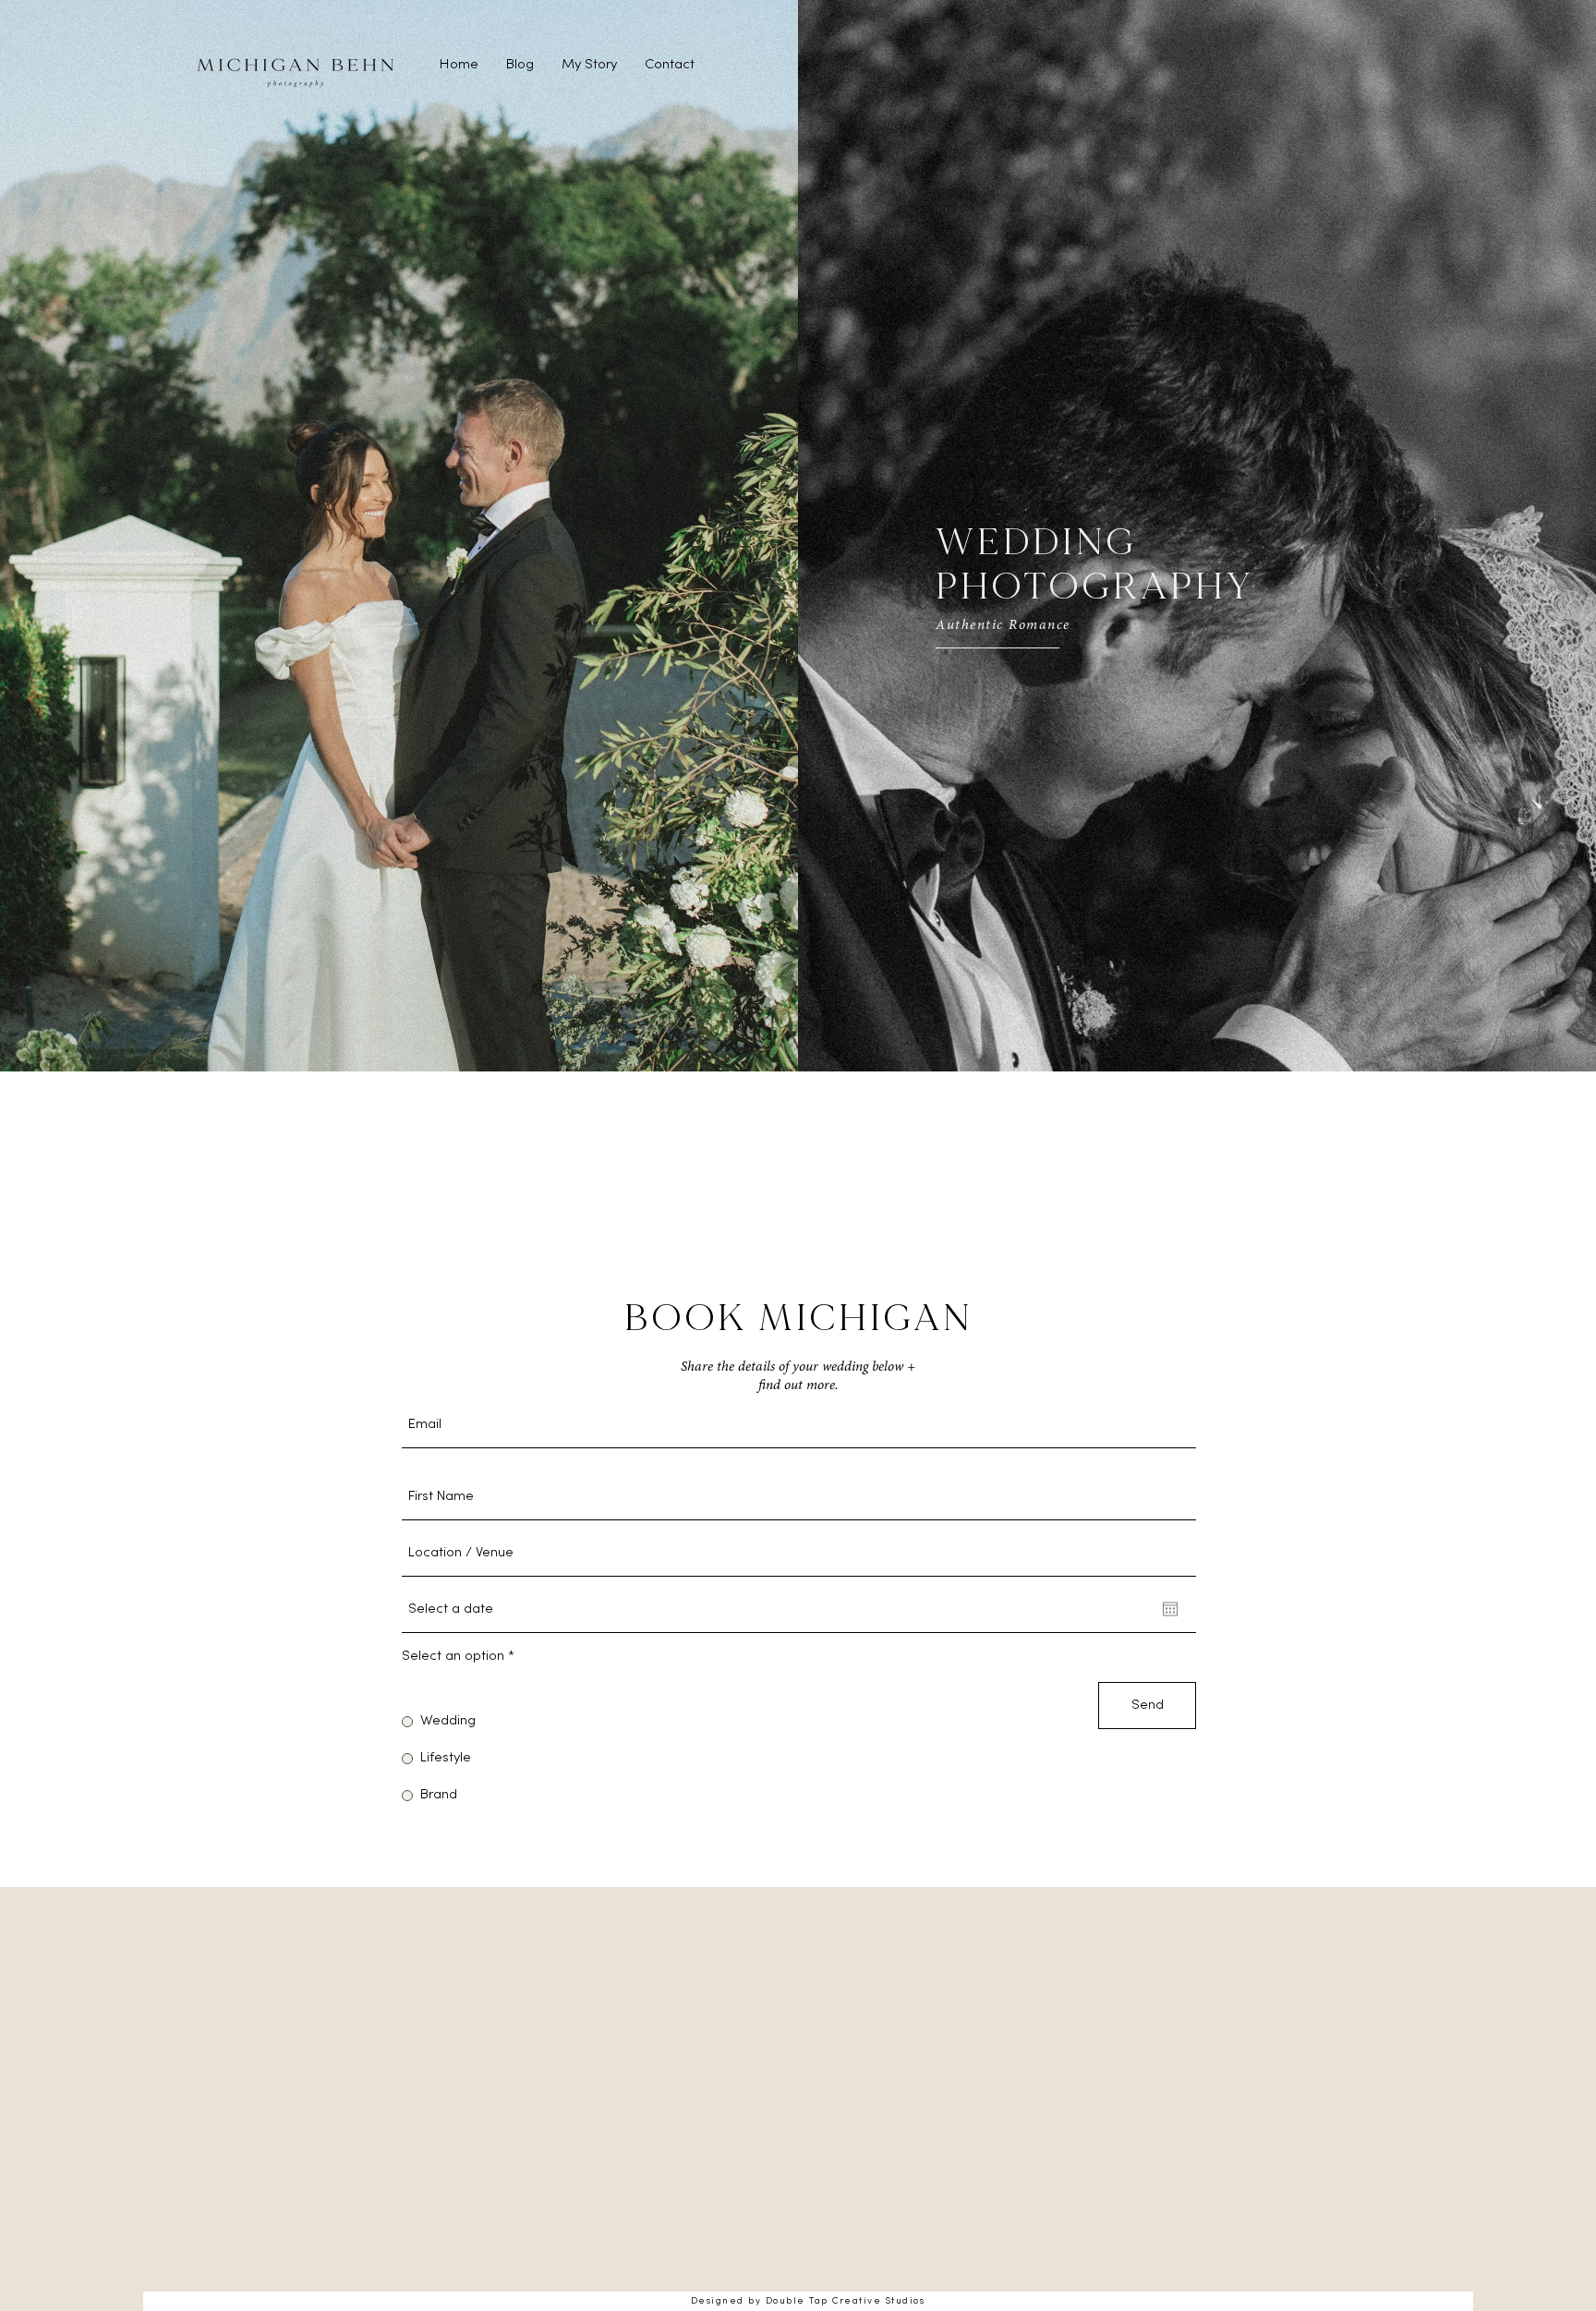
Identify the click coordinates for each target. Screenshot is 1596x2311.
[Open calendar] (1170, 1609)
